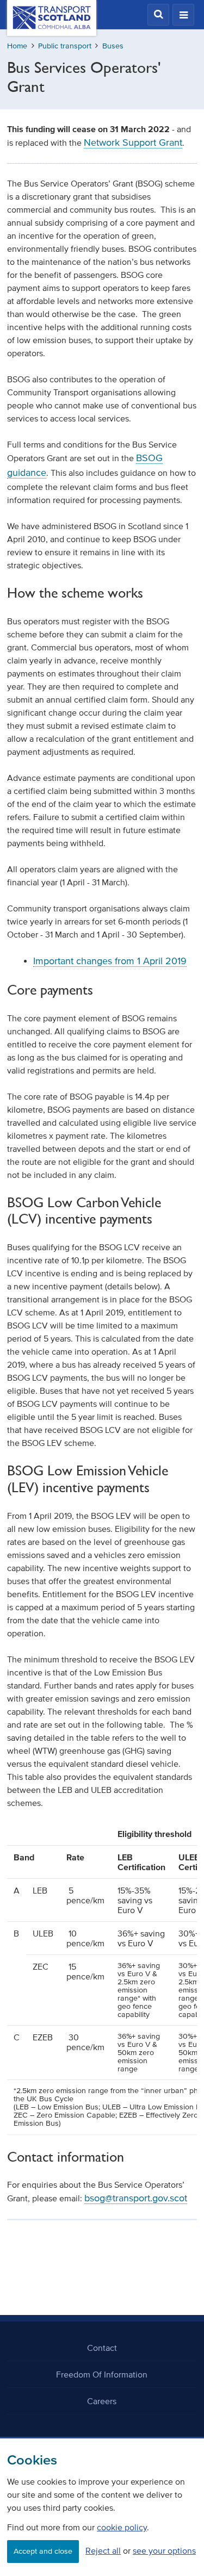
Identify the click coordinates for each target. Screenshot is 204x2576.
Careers (102, 2401)
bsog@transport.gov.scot (136, 2198)
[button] (158, 15)
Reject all (103, 2550)
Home (17, 46)
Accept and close (43, 2551)
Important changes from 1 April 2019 (110, 961)
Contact (102, 2348)
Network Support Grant (133, 142)
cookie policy (122, 2527)
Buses (113, 46)
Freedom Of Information (102, 2374)
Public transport (65, 46)
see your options (164, 2550)
